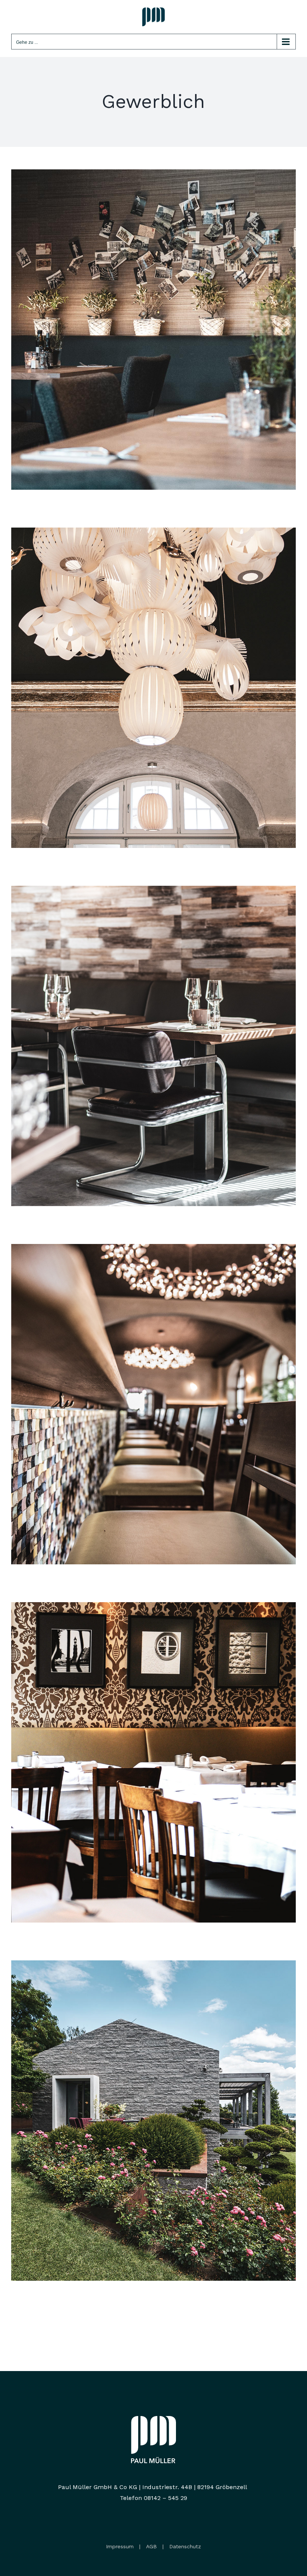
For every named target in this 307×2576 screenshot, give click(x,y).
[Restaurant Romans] (153, 1607)
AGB (151, 2546)
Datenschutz (185, 2546)
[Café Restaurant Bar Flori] (153, 891)
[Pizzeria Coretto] (153, 174)
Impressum (120, 2546)
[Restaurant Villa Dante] (153, 1249)
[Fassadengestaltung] (153, 1965)
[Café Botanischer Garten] (153, 533)
